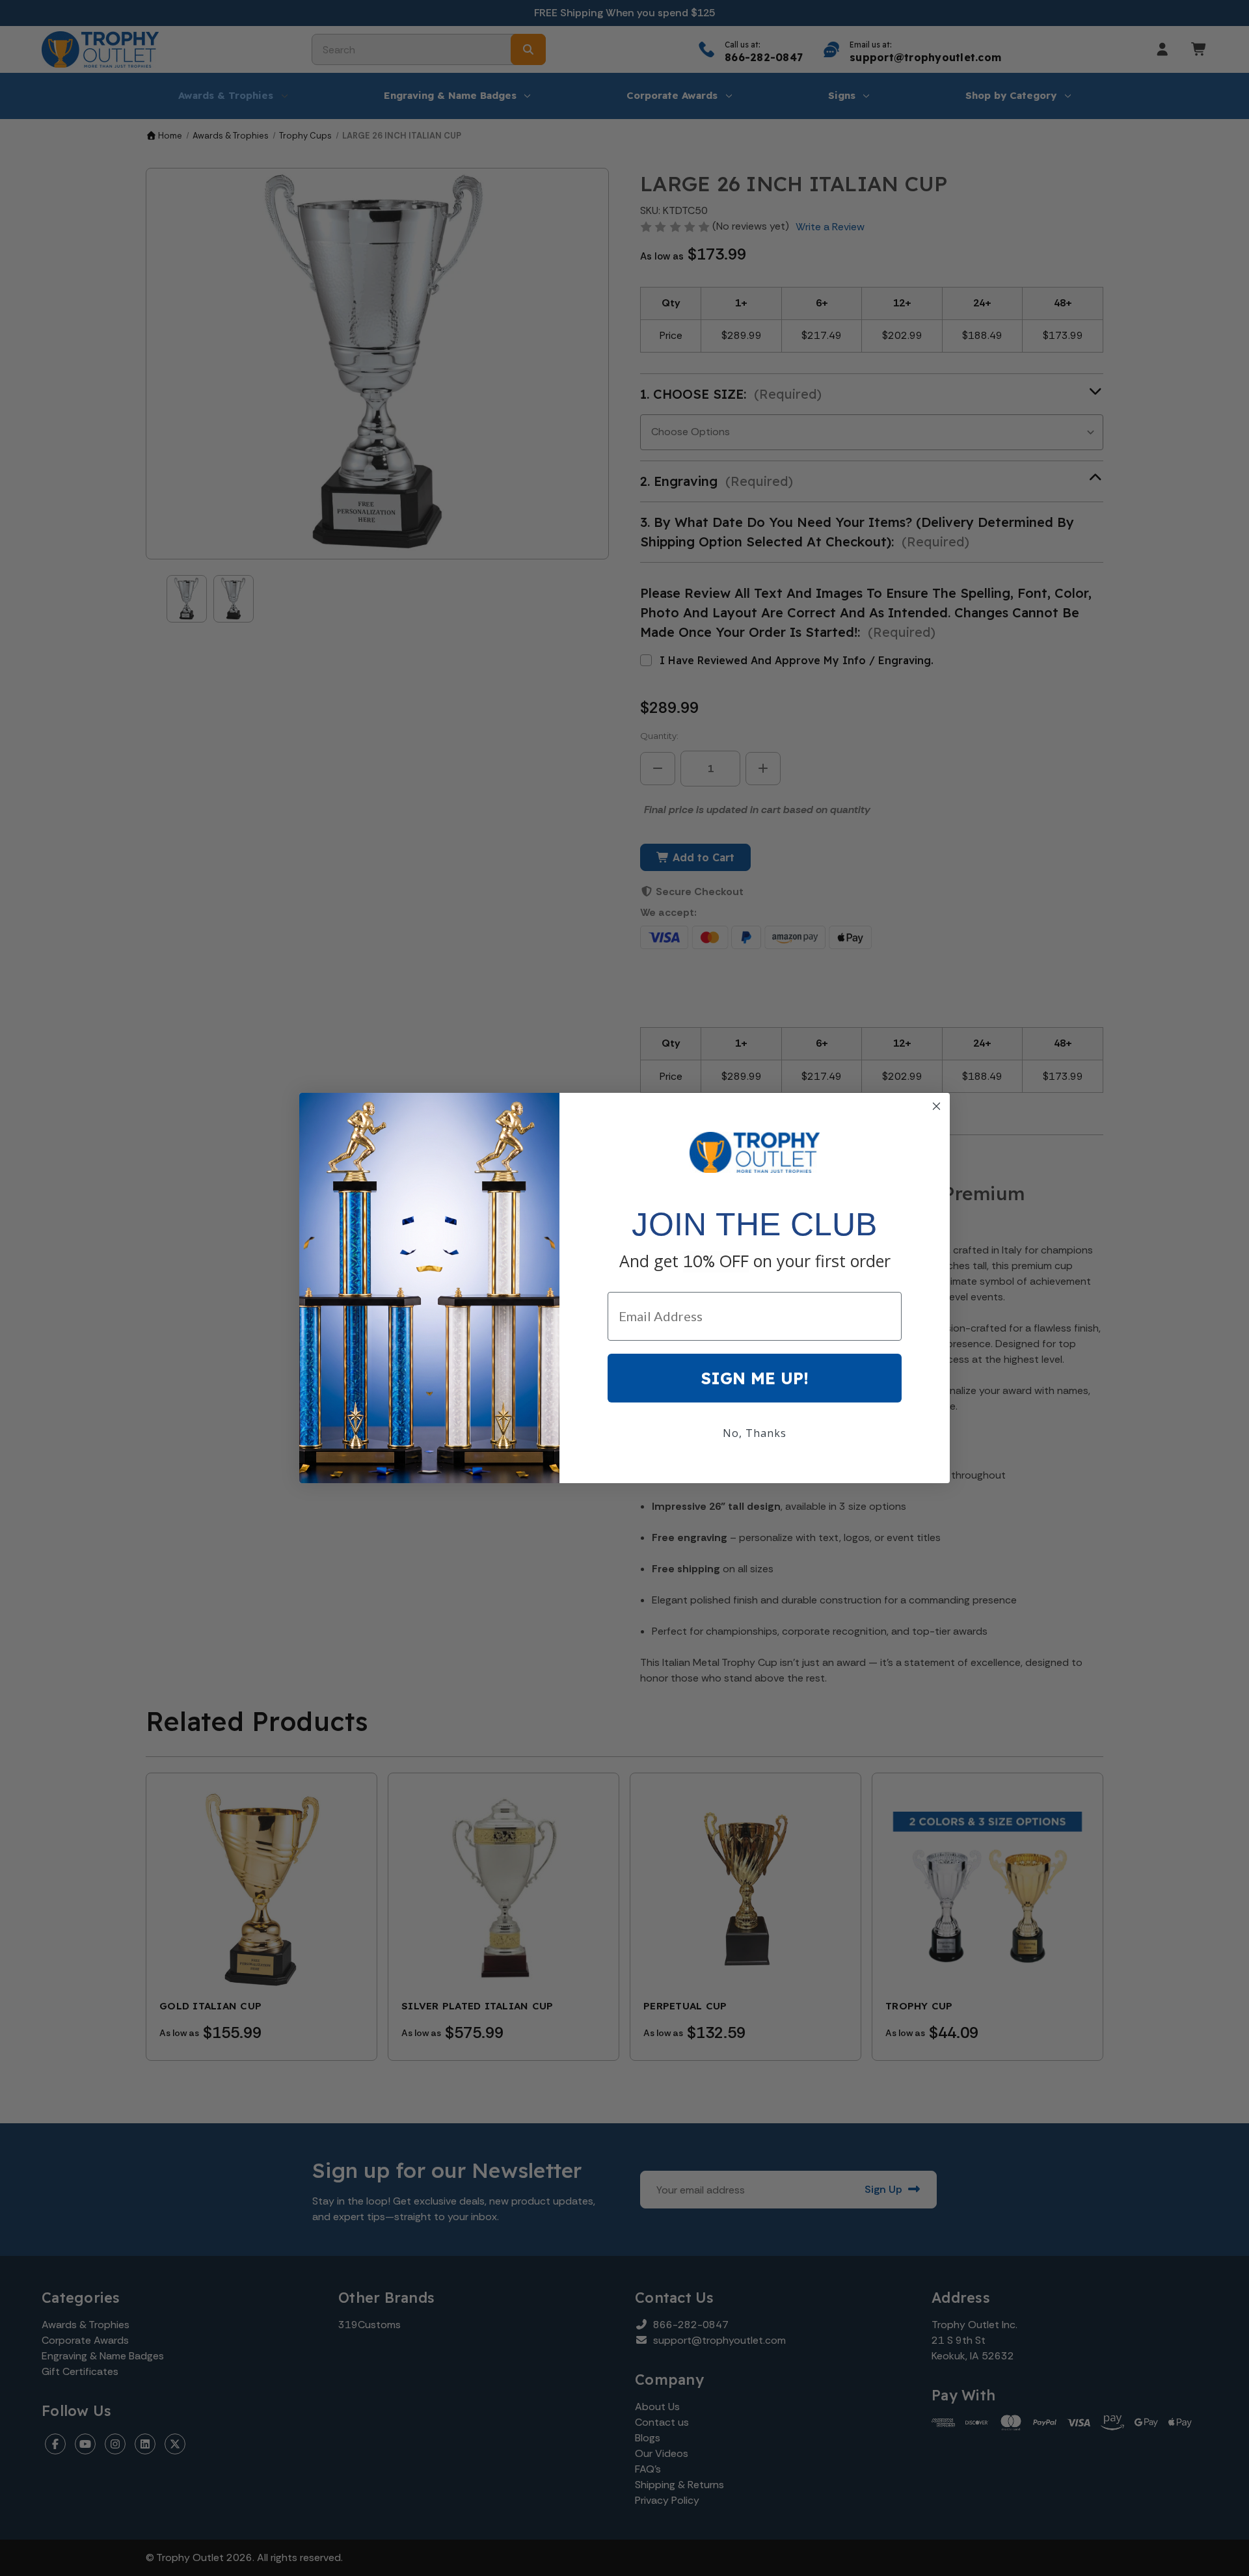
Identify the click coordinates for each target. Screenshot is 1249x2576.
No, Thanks (755, 1433)
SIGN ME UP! (755, 1378)
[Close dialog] (936, 1106)
